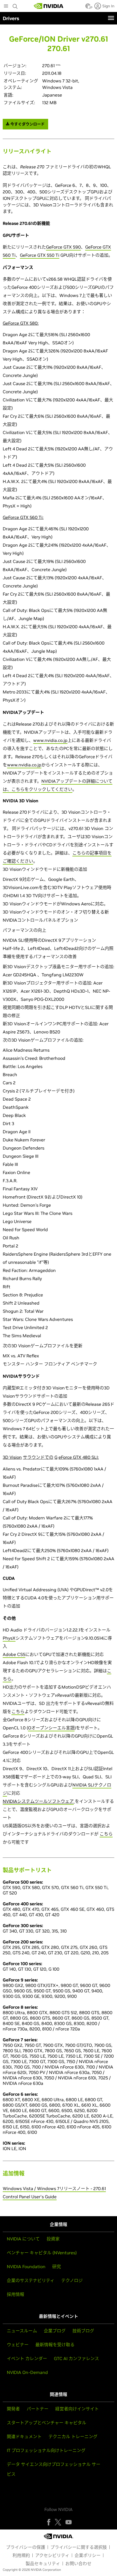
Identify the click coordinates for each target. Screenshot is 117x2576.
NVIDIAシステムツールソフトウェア (38, 1801)
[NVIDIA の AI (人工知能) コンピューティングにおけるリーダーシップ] (49, 6)
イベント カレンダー (27, 2358)
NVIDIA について (23, 2239)
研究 (57, 2267)
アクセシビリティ (52, 2555)
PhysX (9, 1638)
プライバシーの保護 (26, 2547)
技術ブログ (83, 2331)
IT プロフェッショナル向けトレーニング (46, 2450)
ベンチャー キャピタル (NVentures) (42, 2253)
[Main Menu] (6, 7)
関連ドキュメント (24, 2436)
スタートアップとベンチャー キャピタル (47, 2423)
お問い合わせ (78, 2563)
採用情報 (16, 2294)
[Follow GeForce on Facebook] (49, 2522)
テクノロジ (72, 2280)
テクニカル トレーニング (73, 2436)
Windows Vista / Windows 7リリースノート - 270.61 (54, 2188)
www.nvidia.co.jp (50, 740)
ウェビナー (18, 2345)
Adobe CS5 (14, 1654)
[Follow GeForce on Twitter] (58, 2522)
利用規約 (21, 2555)
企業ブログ (55, 2331)
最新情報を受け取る (55, 2345)
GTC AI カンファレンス (76, 2358)
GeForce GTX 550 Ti (40, 255)
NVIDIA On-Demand (27, 2372)
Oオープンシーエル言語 (51, 1728)
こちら (18, 1711)
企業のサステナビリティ (31, 2280)
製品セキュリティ (43, 2563)
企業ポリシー (88, 2555)
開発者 (13, 2409)
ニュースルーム (22, 2331)
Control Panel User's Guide (30, 2197)
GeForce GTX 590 (63, 247)
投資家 (53, 2239)
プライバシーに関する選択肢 (79, 2547)
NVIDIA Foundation (26, 2267)
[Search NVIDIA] (16, 5)
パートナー (38, 2409)
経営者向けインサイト (77, 2409)
